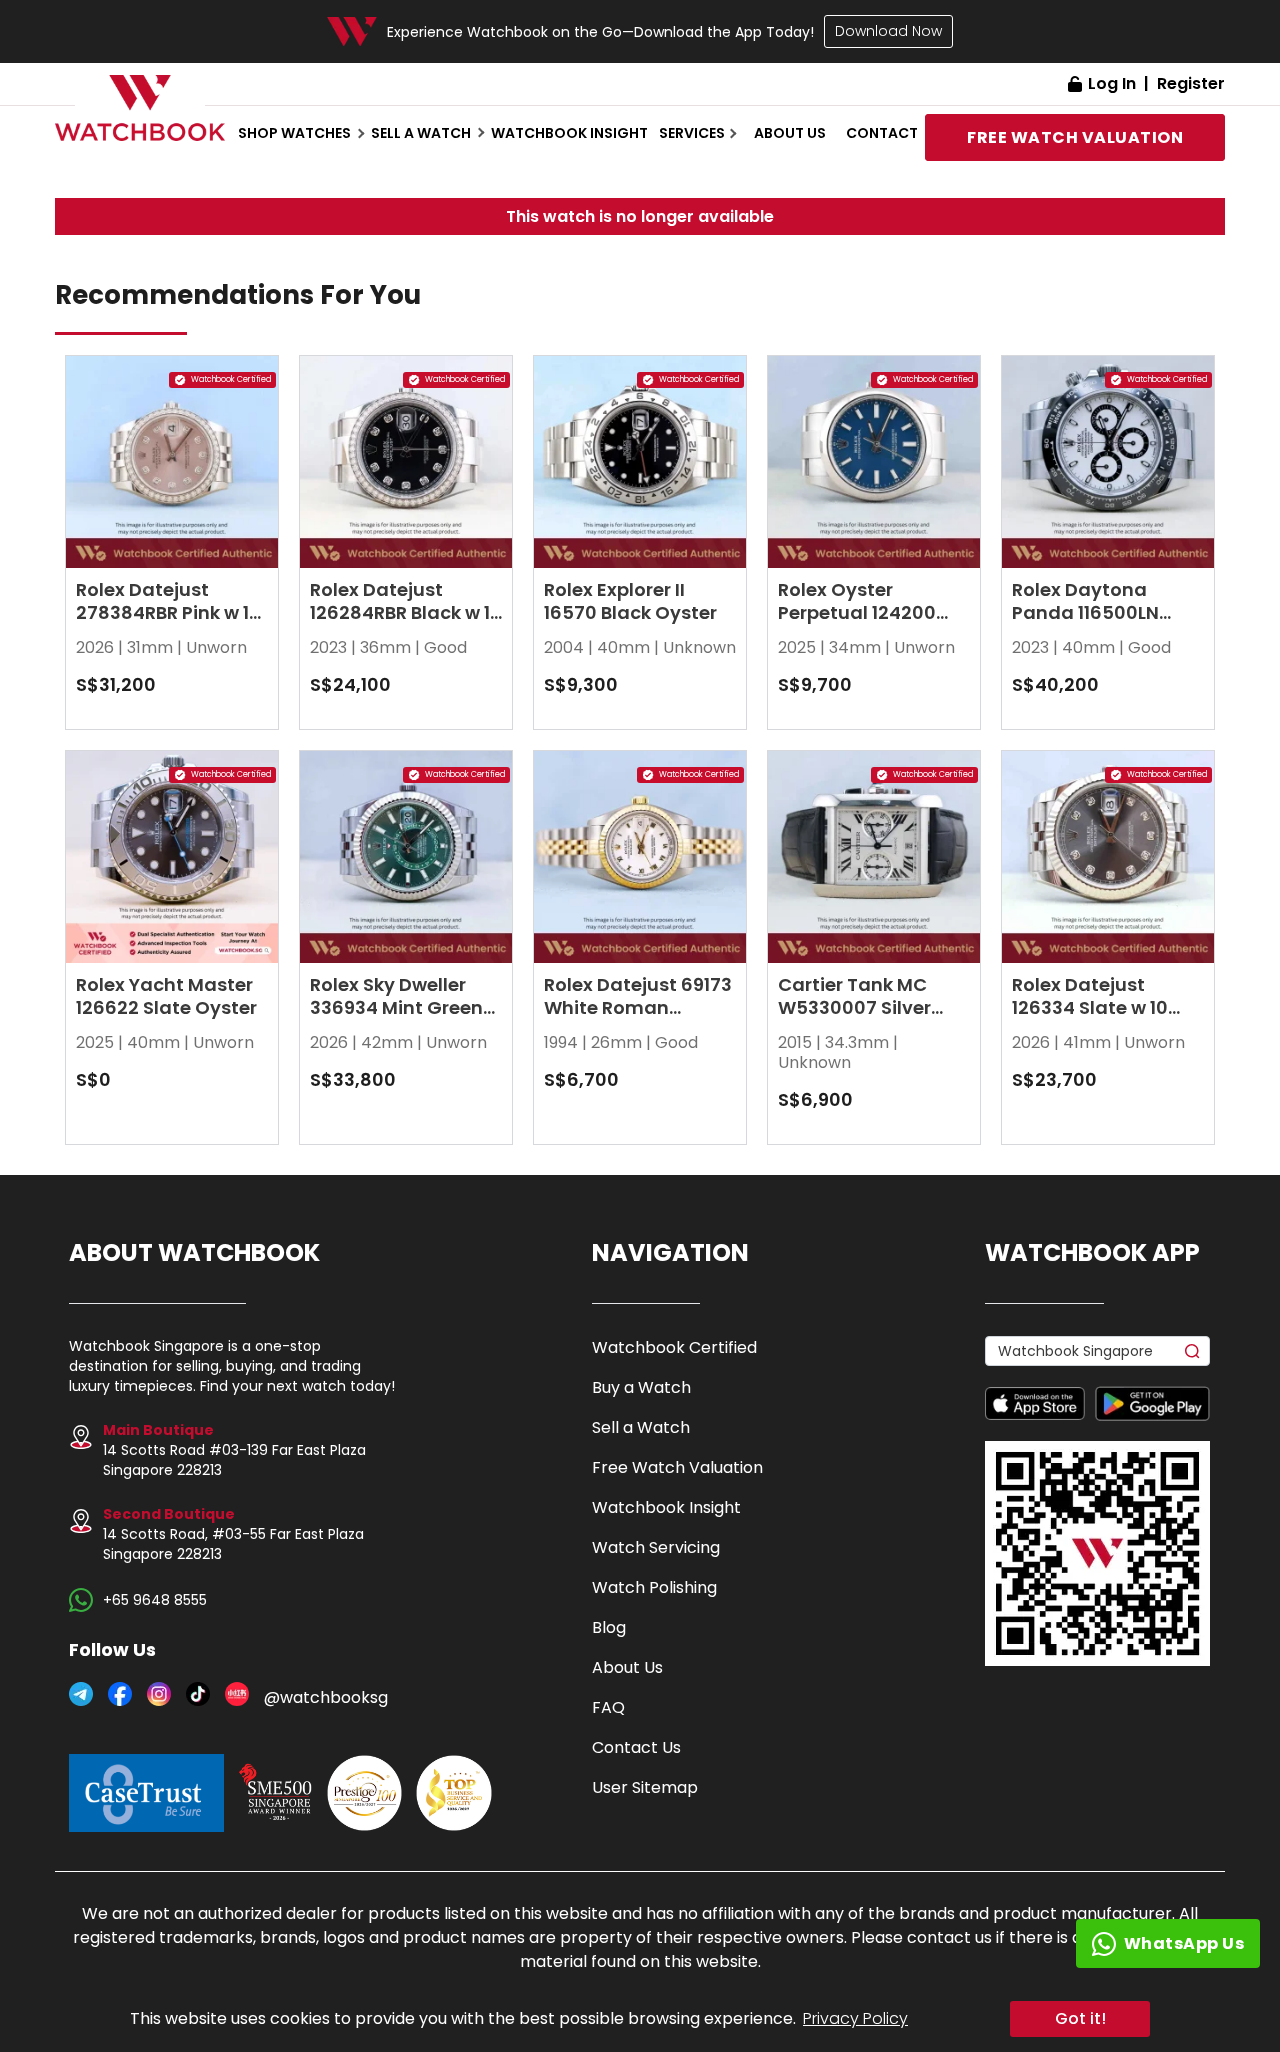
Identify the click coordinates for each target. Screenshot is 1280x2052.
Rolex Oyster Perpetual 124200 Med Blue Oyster (857, 612)
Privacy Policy (855, 2018)
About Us (627, 1667)
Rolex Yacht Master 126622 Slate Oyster (166, 996)
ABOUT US (790, 133)
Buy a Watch (641, 1387)
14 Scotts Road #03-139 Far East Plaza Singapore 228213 (234, 1450)
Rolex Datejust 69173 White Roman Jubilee (638, 1007)
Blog (609, 1627)
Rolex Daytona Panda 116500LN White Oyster (1085, 612)
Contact (882, 133)
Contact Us (636, 1747)
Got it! (1080, 2018)
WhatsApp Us (1184, 1943)
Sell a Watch (641, 1427)
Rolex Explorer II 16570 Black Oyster (630, 601)
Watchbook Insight (569, 133)
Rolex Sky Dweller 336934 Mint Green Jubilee (396, 1007)
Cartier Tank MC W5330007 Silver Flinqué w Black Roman (854, 1019)
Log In (1112, 83)
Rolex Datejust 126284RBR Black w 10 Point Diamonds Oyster (406, 624)
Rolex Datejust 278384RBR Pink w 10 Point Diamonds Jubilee (168, 624)
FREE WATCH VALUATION (1075, 137)
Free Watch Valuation (677, 1467)
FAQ (608, 1707)
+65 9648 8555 (155, 1600)
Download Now (888, 31)
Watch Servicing (656, 1547)
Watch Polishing (654, 1587)
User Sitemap (645, 1787)
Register (1191, 83)
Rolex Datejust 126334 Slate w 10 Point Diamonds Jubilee (1090, 1019)
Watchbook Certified (674, 1347)
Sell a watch (421, 133)
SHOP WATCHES (294, 133)
